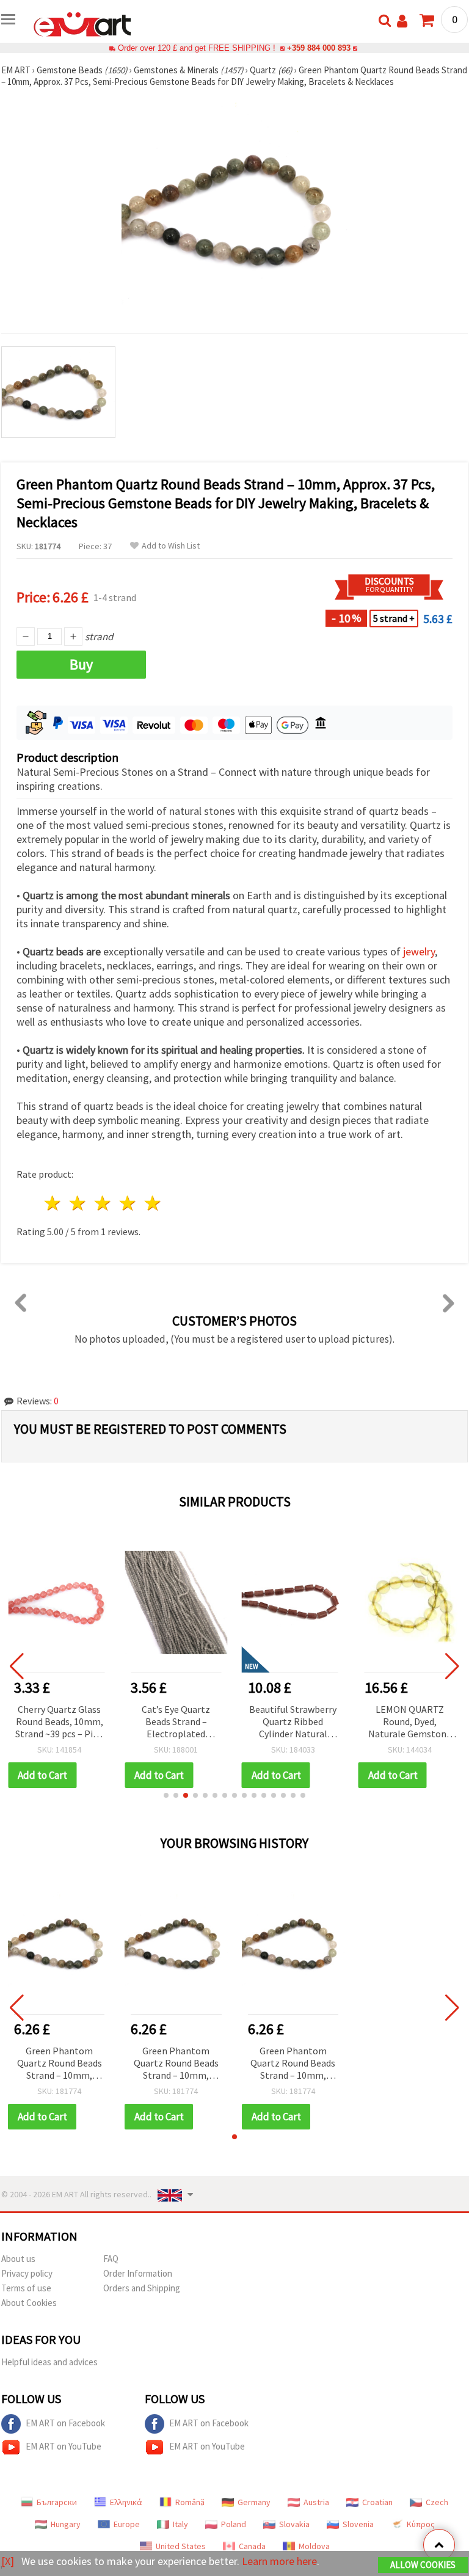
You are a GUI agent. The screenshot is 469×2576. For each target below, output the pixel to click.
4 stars (128, 1203)
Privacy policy (27, 2273)
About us (18, 2259)
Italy (180, 2524)
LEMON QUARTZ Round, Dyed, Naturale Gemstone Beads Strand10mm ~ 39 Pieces (409, 1722)
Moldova (314, 2546)
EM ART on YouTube (64, 2446)
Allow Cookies (423, 2565)
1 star (53, 1203)
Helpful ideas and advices (49, 2362)
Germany (254, 2502)
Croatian (377, 2502)
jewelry (419, 951)
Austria (316, 2502)
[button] (166, 1795)
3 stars (104, 1203)
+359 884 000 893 (319, 48)
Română (190, 2502)
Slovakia (294, 2524)
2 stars (78, 1203)
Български (57, 2502)
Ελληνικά (126, 2502)
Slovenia (358, 2524)
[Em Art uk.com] (82, 23)
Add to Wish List (171, 546)
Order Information (138, 2273)
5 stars (153, 1203)
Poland (234, 2524)
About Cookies (29, 2303)
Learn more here (279, 2561)
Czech (437, 2502)
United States (181, 2546)
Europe (127, 2524)
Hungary (66, 2524)
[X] (8, 2561)
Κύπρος (421, 2524)
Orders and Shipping (142, 2288)
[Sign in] (402, 21)
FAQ (111, 2259)
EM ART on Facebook (65, 2423)
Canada (252, 2546)
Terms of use (26, 2288)
